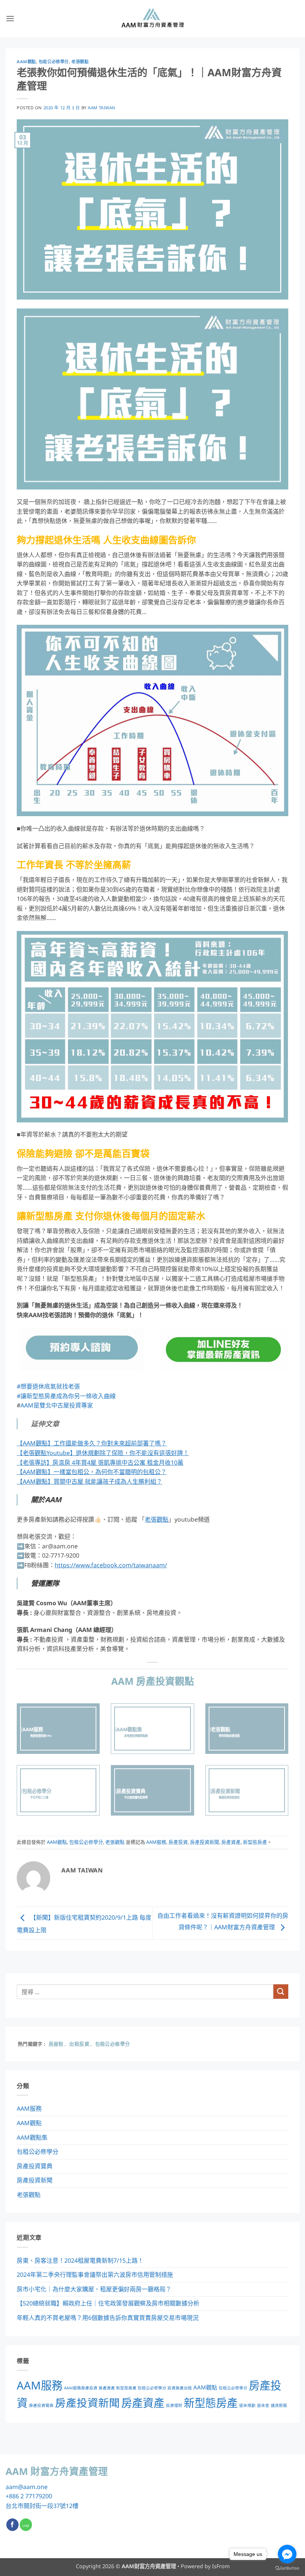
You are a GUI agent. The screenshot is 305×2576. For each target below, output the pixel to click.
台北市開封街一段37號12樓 (42, 2506)
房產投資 (178, 1842)
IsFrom (221, 2566)
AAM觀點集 (32, 2137)
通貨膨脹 (279, 2405)
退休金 (263, 2405)
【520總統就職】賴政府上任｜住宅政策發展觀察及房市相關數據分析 (108, 2303)
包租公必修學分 (54, 62)
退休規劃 (247, 2405)
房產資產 (231, 1842)
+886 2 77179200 (29, 2496)
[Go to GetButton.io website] (287, 2568)
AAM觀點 (26, 62)
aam (12, 2487)
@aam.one (33, 2487)
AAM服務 (156, 1842)
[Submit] (281, 1992)
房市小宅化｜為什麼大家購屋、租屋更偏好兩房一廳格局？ (94, 2289)
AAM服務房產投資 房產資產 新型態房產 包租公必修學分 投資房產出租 (128, 2388)
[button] (10, 18)
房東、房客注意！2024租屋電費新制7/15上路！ (80, 2260)
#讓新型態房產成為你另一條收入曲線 (66, 1396)
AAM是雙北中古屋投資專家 (57, 1405)
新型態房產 (255, 1842)
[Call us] (26, 2525)
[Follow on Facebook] (12, 2525)
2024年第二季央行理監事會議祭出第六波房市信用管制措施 (95, 2275)
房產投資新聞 (205, 1842)
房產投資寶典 (35, 2166)
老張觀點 (80, 62)
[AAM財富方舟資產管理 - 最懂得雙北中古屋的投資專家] (152, 19)
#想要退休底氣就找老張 (48, 1386)
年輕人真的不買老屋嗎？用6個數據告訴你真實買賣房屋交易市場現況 (108, 2318)
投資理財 (174, 2405)
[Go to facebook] (287, 2554)
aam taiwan (102, 108)
